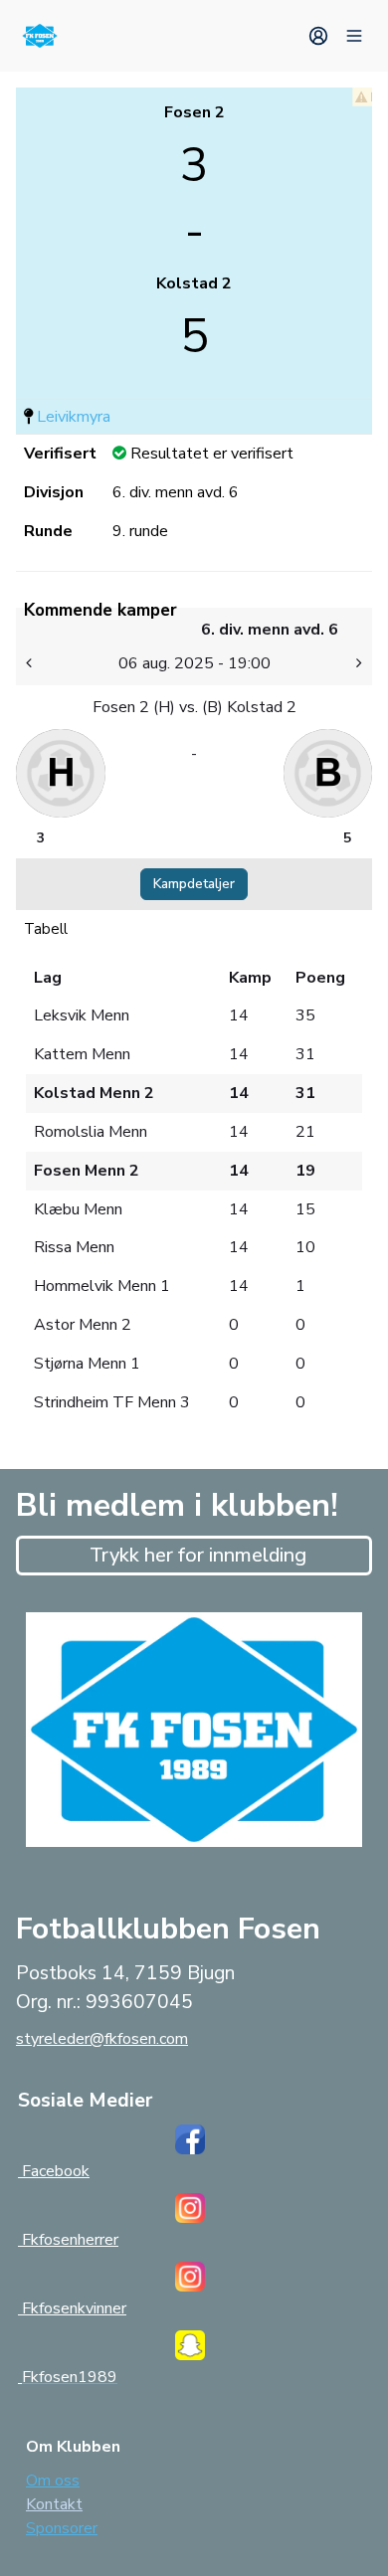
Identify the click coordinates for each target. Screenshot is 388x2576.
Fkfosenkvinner (72, 2308)
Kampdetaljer (194, 884)
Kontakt (54, 2504)
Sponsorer (62, 2528)
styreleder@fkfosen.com (102, 2039)
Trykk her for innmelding (198, 1555)
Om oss (53, 2481)
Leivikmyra (74, 417)
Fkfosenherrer (68, 2240)
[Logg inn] (318, 36)
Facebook (54, 2171)
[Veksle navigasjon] (354, 36)
